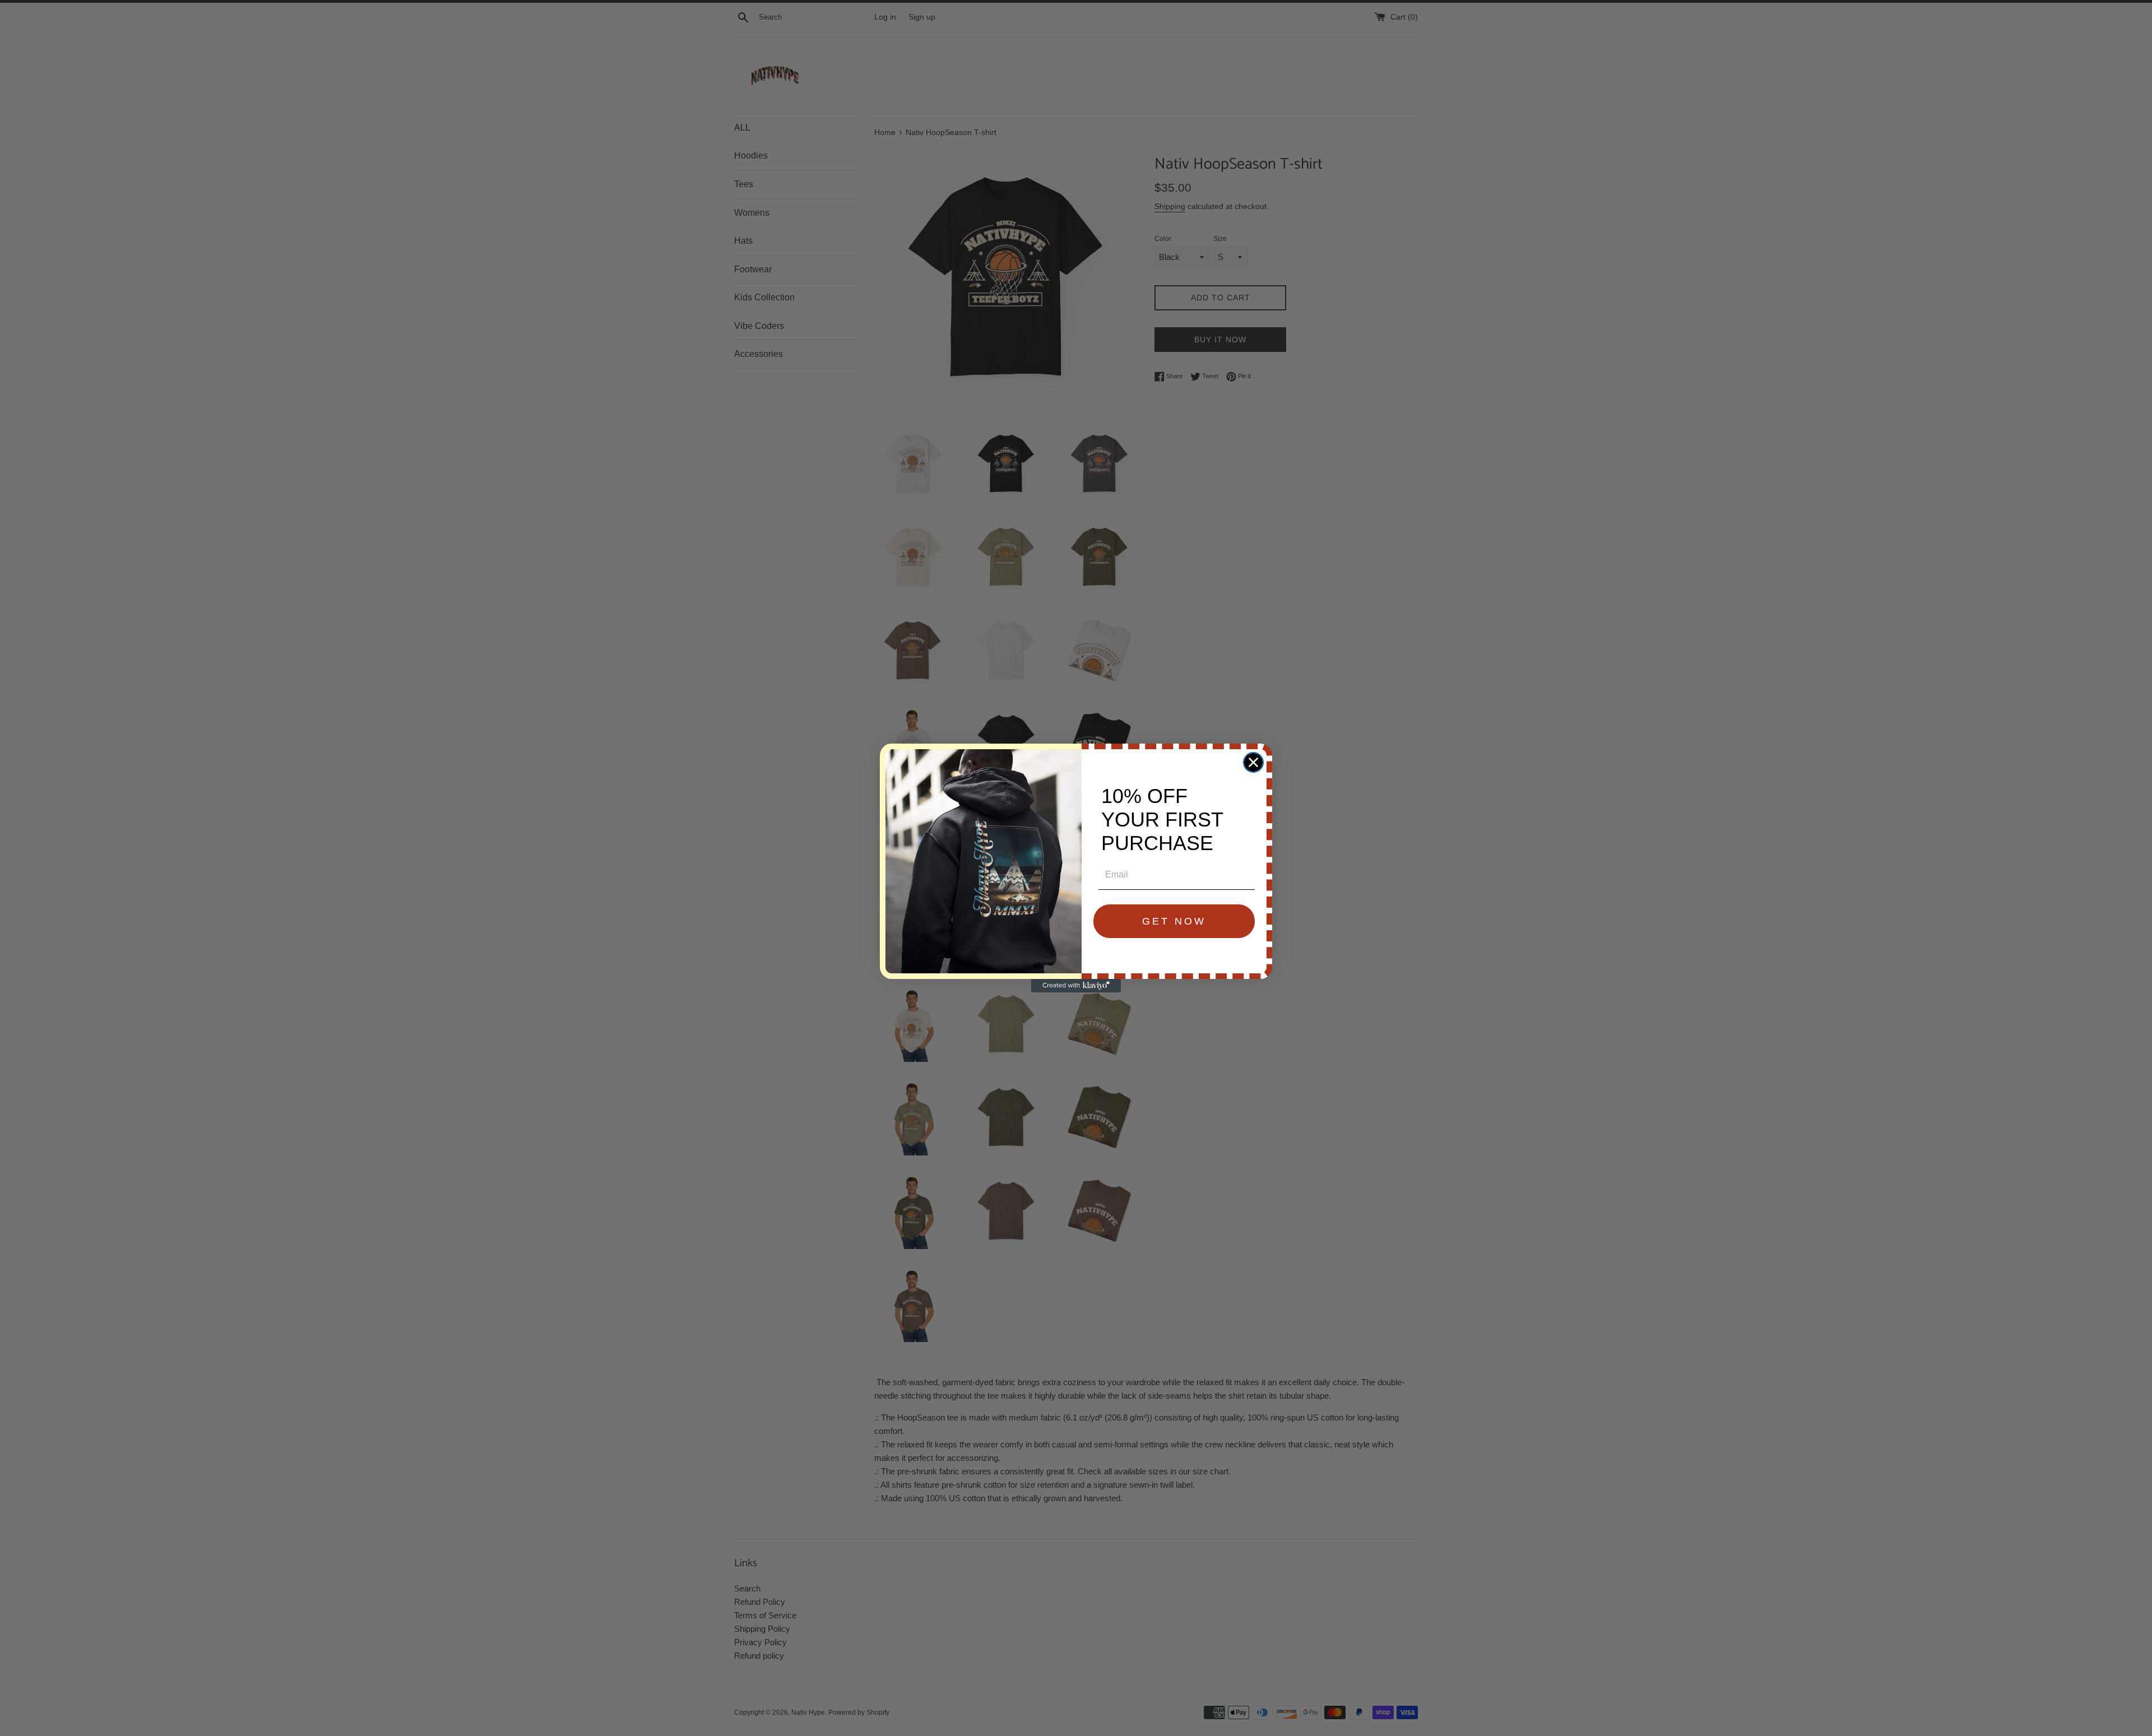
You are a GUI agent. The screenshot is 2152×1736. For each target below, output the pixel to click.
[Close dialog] (1253, 762)
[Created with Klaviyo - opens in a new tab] (1076, 986)
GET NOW (1174, 921)
